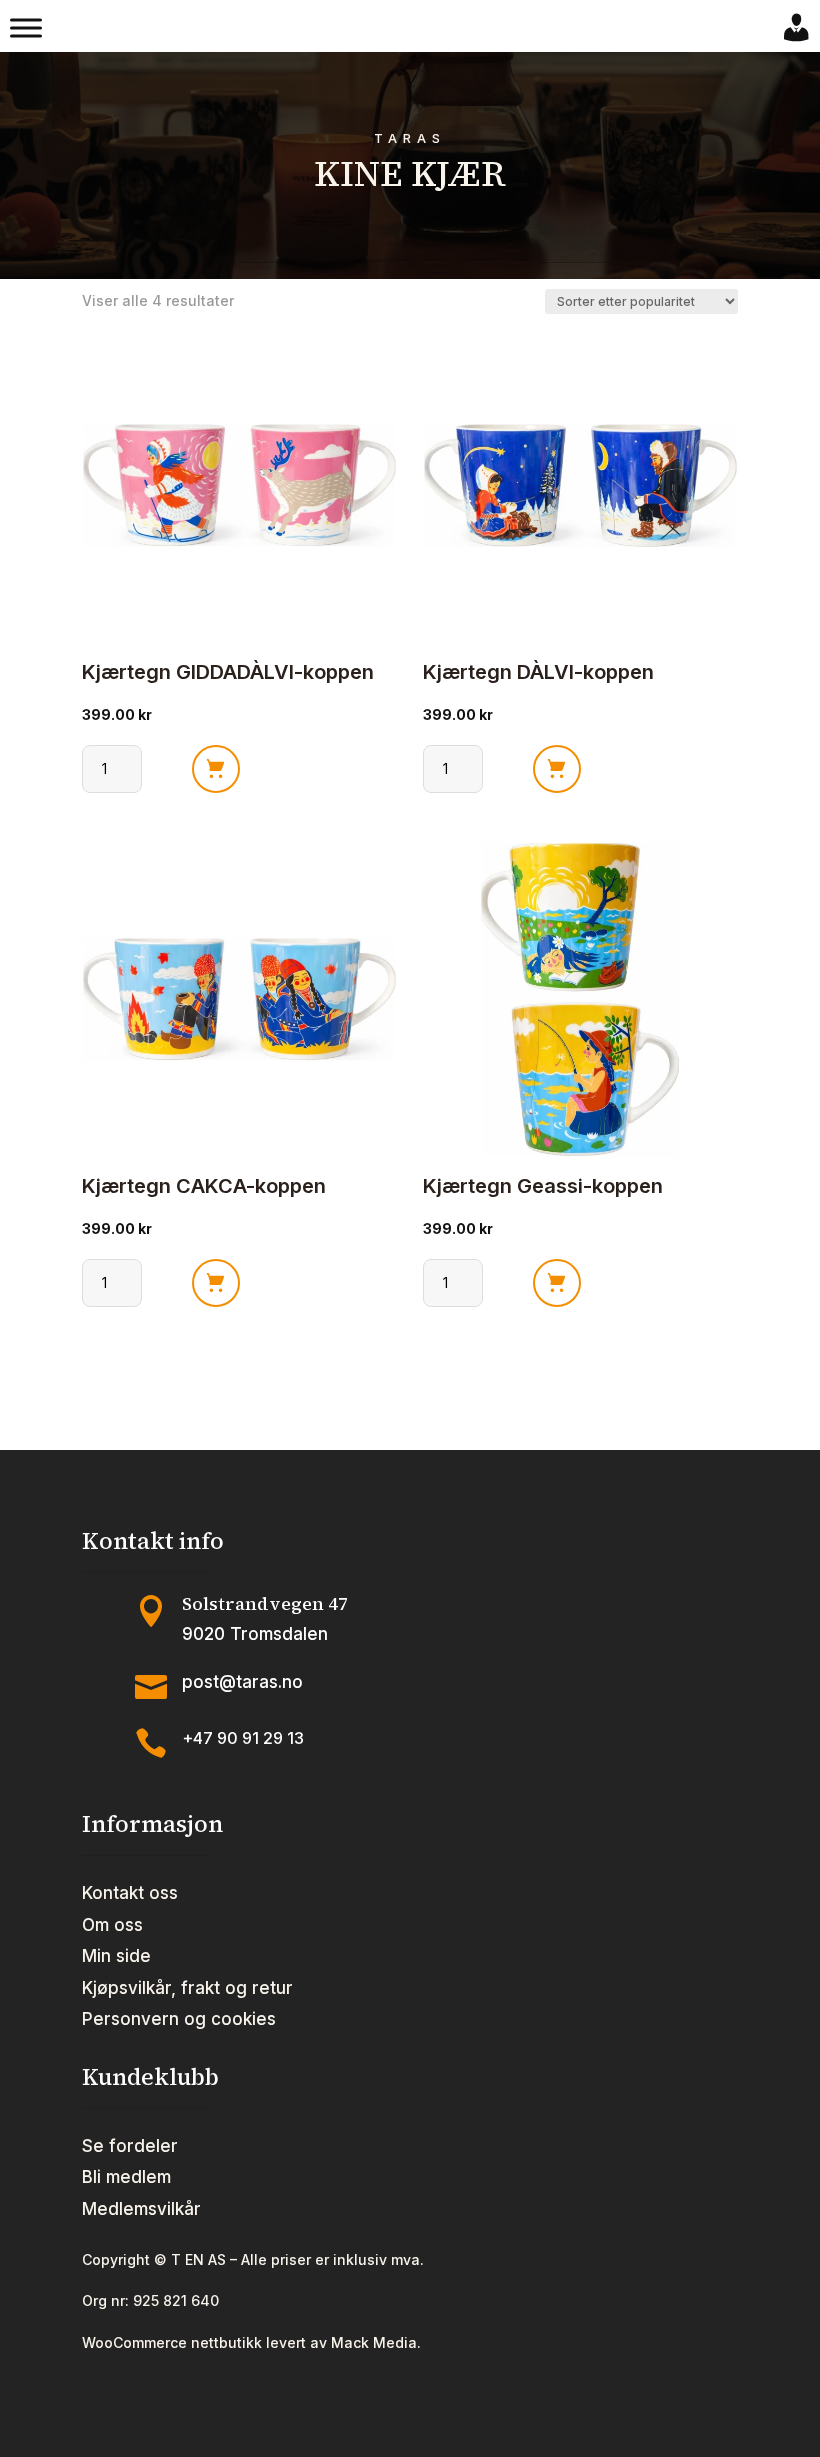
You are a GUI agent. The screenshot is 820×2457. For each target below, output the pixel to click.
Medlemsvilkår (141, 2209)
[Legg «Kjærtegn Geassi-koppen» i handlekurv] (557, 1283)
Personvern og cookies (179, 2019)
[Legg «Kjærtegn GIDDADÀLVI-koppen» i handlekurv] (216, 769)
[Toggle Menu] (26, 28)
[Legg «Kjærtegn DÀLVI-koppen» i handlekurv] (557, 769)
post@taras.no (242, 1682)
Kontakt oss (130, 1893)
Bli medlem (126, 2177)
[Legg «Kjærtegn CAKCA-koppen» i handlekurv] (216, 1283)
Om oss (112, 1925)
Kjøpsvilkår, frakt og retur (187, 1988)
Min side (116, 1956)
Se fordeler (130, 2146)
